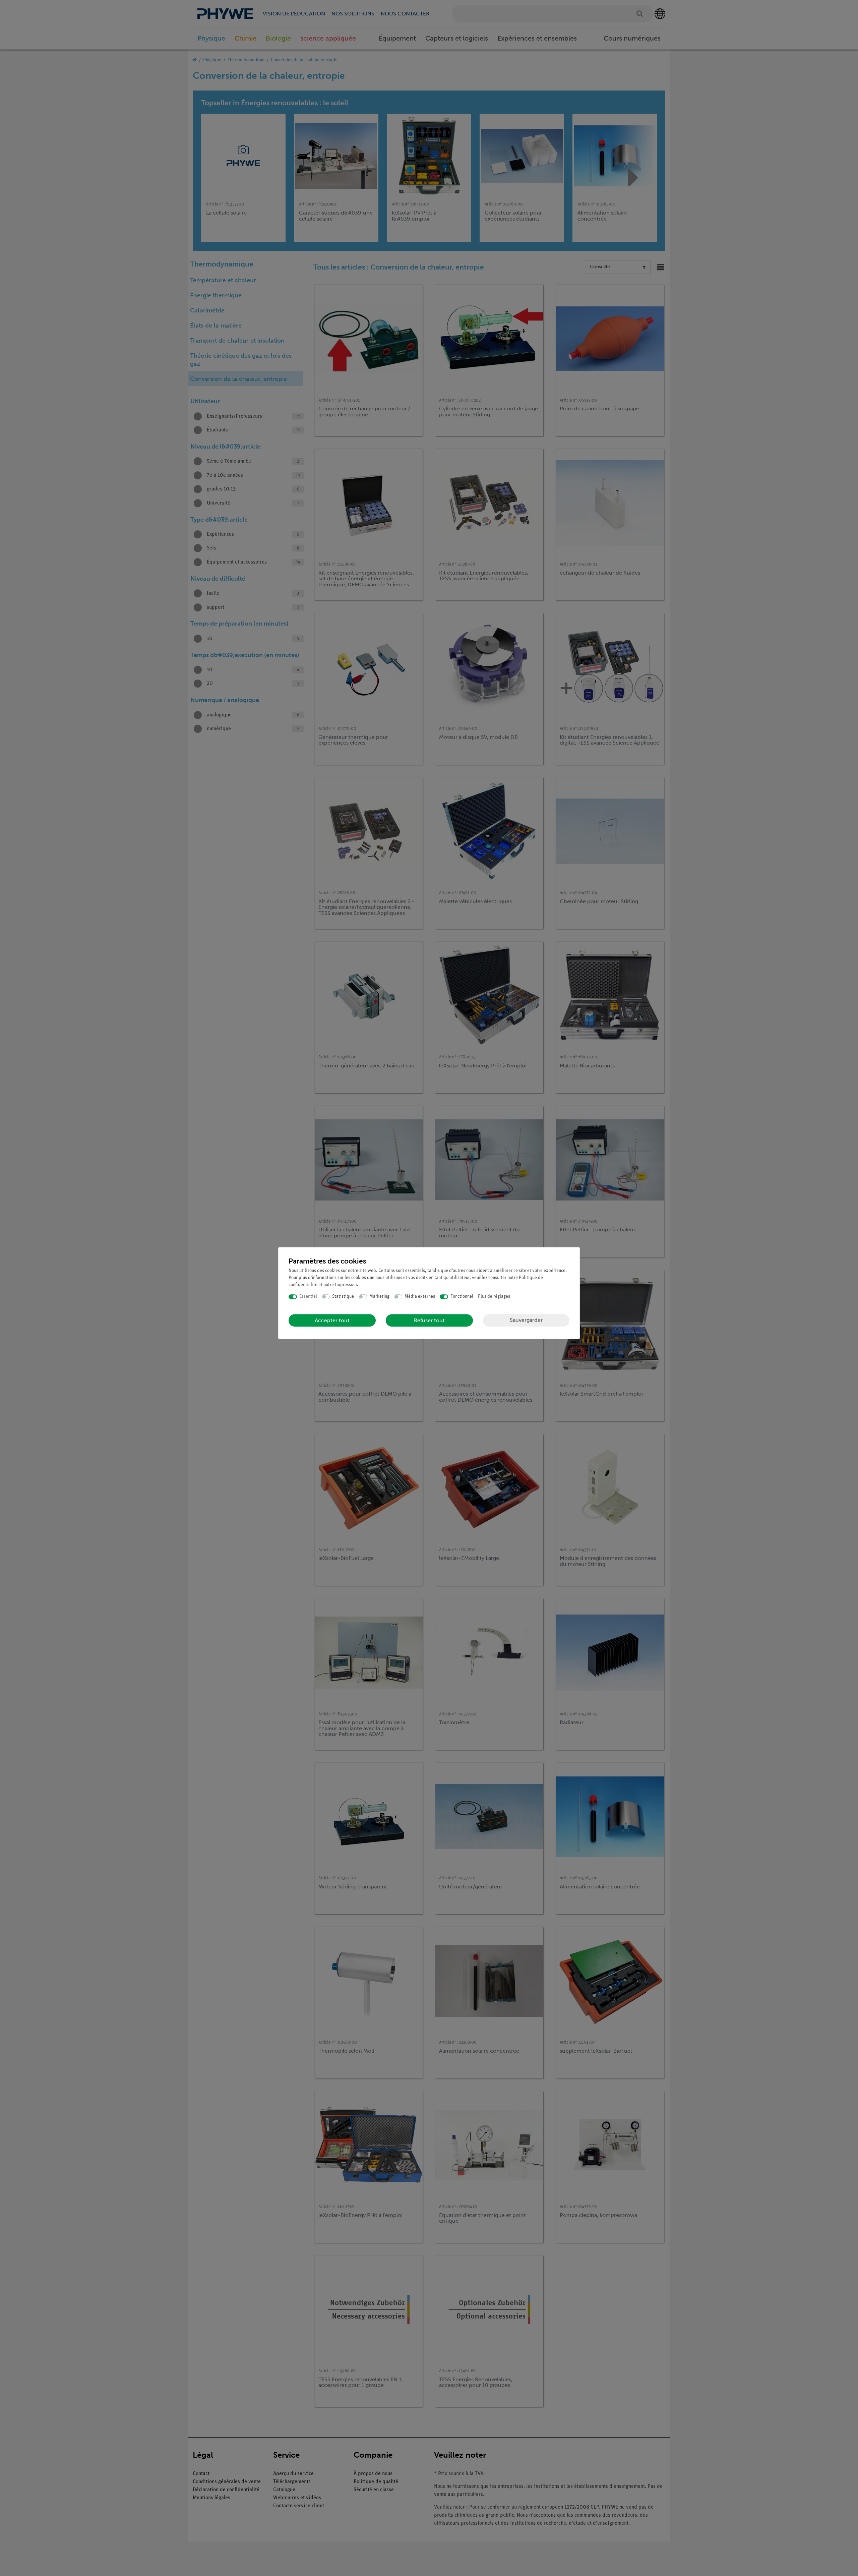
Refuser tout (429, 1320)
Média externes (420, 1297)
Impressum (346, 1285)
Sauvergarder (526, 1320)
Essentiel (308, 1297)
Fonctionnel (462, 1297)
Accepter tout (332, 1320)
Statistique (343, 1297)
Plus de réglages (494, 1297)
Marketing (379, 1297)
